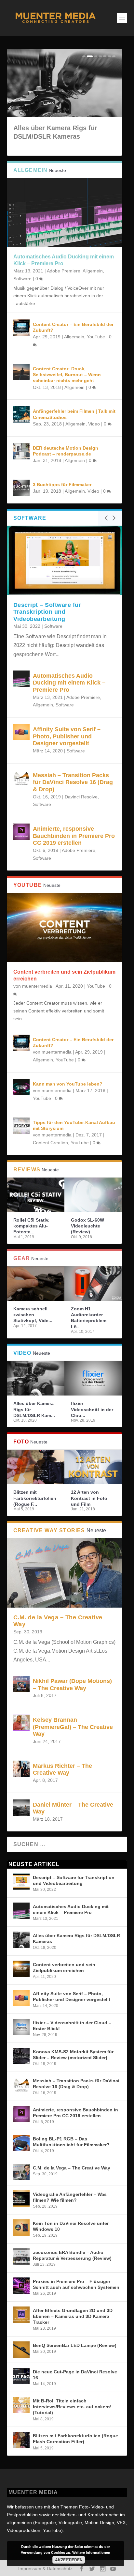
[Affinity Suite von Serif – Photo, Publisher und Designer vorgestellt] (21, 732)
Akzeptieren (69, 2560)
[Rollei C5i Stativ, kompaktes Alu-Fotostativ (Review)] (36, 1195)
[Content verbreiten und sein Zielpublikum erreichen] (65, 927)
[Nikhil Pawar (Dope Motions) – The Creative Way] (21, 1684)
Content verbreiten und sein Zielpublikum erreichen (64, 1967)
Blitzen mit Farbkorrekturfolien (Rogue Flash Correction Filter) (75, 2439)
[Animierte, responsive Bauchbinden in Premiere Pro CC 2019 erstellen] (21, 832)
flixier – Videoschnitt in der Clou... (92, 1409)
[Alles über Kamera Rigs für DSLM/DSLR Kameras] (36, 1378)
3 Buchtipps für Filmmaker (62, 485)
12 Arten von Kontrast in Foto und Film (89, 1498)
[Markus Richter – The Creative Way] (21, 1769)
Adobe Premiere (64, 271)
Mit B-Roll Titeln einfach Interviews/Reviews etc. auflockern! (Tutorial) (72, 2407)
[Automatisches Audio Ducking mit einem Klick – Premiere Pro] (65, 213)
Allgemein (93, 271)
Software (22, 279)
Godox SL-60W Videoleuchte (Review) (87, 1226)
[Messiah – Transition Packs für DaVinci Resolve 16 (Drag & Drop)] (21, 778)
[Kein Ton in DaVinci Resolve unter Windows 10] (21, 2228)
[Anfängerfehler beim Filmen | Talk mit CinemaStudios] (21, 414)
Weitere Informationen (91, 2552)
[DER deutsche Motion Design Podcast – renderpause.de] (21, 451)
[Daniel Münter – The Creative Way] (21, 1808)
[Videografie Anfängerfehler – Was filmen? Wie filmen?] (21, 2198)
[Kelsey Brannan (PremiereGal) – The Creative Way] (21, 1723)
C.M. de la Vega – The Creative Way (72, 2168)
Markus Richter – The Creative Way (62, 1769)
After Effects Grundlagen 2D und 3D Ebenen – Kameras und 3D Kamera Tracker (73, 2316)
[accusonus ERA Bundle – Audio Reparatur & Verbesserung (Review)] (21, 2257)
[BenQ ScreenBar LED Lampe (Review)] (21, 2350)
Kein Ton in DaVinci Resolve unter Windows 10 (71, 2226)
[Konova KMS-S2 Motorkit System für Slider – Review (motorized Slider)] (21, 2056)
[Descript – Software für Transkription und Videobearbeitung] (65, 560)
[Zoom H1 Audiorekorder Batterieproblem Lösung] (93, 1284)
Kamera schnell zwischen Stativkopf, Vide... (33, 1315)
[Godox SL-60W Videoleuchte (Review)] (93, 1195)
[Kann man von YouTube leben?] (21, 1087)
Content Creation (50, 1143)
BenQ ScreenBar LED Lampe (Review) (75, 2345)
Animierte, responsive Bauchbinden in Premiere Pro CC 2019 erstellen (74, 836)
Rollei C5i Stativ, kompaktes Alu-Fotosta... (31, 1226)
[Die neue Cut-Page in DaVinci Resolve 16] (21, 2376)
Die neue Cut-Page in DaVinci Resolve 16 (75, 2375)
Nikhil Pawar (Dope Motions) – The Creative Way (72, 1685)
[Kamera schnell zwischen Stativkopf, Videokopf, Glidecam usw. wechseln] (36, 1284)
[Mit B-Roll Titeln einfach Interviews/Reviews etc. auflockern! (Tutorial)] (21, 2405)
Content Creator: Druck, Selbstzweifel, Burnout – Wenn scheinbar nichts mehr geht (67, 375)
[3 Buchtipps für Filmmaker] (21, 488)
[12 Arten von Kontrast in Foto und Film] (93, 1467)
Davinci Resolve (81, 797)
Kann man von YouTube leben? (68, 1084)
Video (94, 424)
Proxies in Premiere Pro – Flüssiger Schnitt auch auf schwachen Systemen (76, 2284)
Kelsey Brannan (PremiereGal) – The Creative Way (73, 1727)
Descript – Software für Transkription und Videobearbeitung (47, 612)
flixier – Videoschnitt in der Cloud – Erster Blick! (72, 2026)
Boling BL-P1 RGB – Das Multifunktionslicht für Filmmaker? (71, 2142)
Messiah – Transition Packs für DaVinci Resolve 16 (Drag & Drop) (73, 782)
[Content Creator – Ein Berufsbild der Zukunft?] (21, 328)
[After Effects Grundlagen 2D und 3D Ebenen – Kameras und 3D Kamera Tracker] (21, 2315)
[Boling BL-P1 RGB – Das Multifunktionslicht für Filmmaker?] (21, 2143)
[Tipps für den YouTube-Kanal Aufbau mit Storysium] (21, 1126)
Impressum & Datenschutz (45, 2568)
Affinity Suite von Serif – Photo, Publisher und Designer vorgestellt (67, 736)
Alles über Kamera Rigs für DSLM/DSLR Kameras (76, 1938)
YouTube (96, 337)
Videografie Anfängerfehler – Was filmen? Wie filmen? (70, 2197)
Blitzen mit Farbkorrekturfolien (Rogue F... (35, 1498)
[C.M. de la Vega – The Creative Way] (65, 1573)
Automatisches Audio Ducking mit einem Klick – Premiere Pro (69, 683)
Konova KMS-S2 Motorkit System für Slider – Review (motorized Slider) (73, 2055)
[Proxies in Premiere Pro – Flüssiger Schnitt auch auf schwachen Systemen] (21, 2286)
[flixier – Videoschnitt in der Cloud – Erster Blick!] (93, 1378)
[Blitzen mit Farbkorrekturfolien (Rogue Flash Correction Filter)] (36, 1467)
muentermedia (37, 986)
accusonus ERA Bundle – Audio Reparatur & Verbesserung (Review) (72, 2255)
